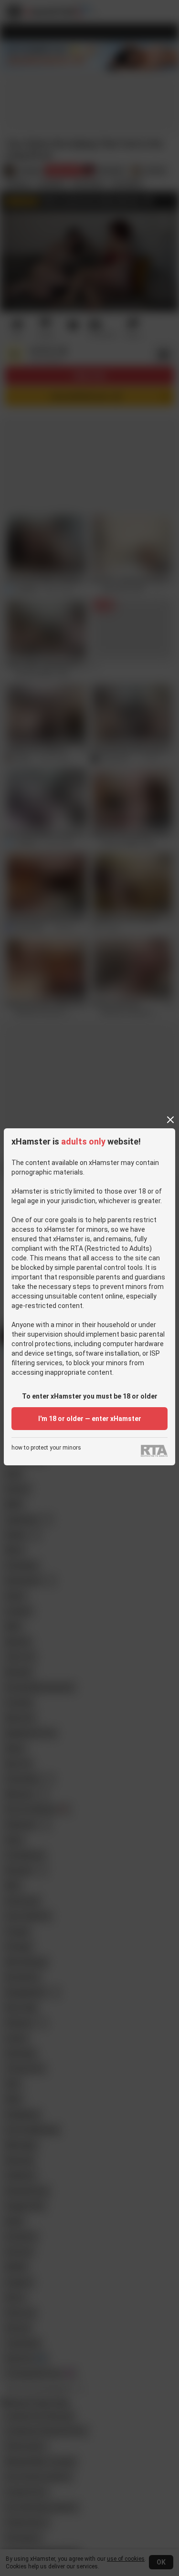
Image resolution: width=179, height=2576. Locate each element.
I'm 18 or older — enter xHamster (90, 1419)
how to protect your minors (46, 1448)
